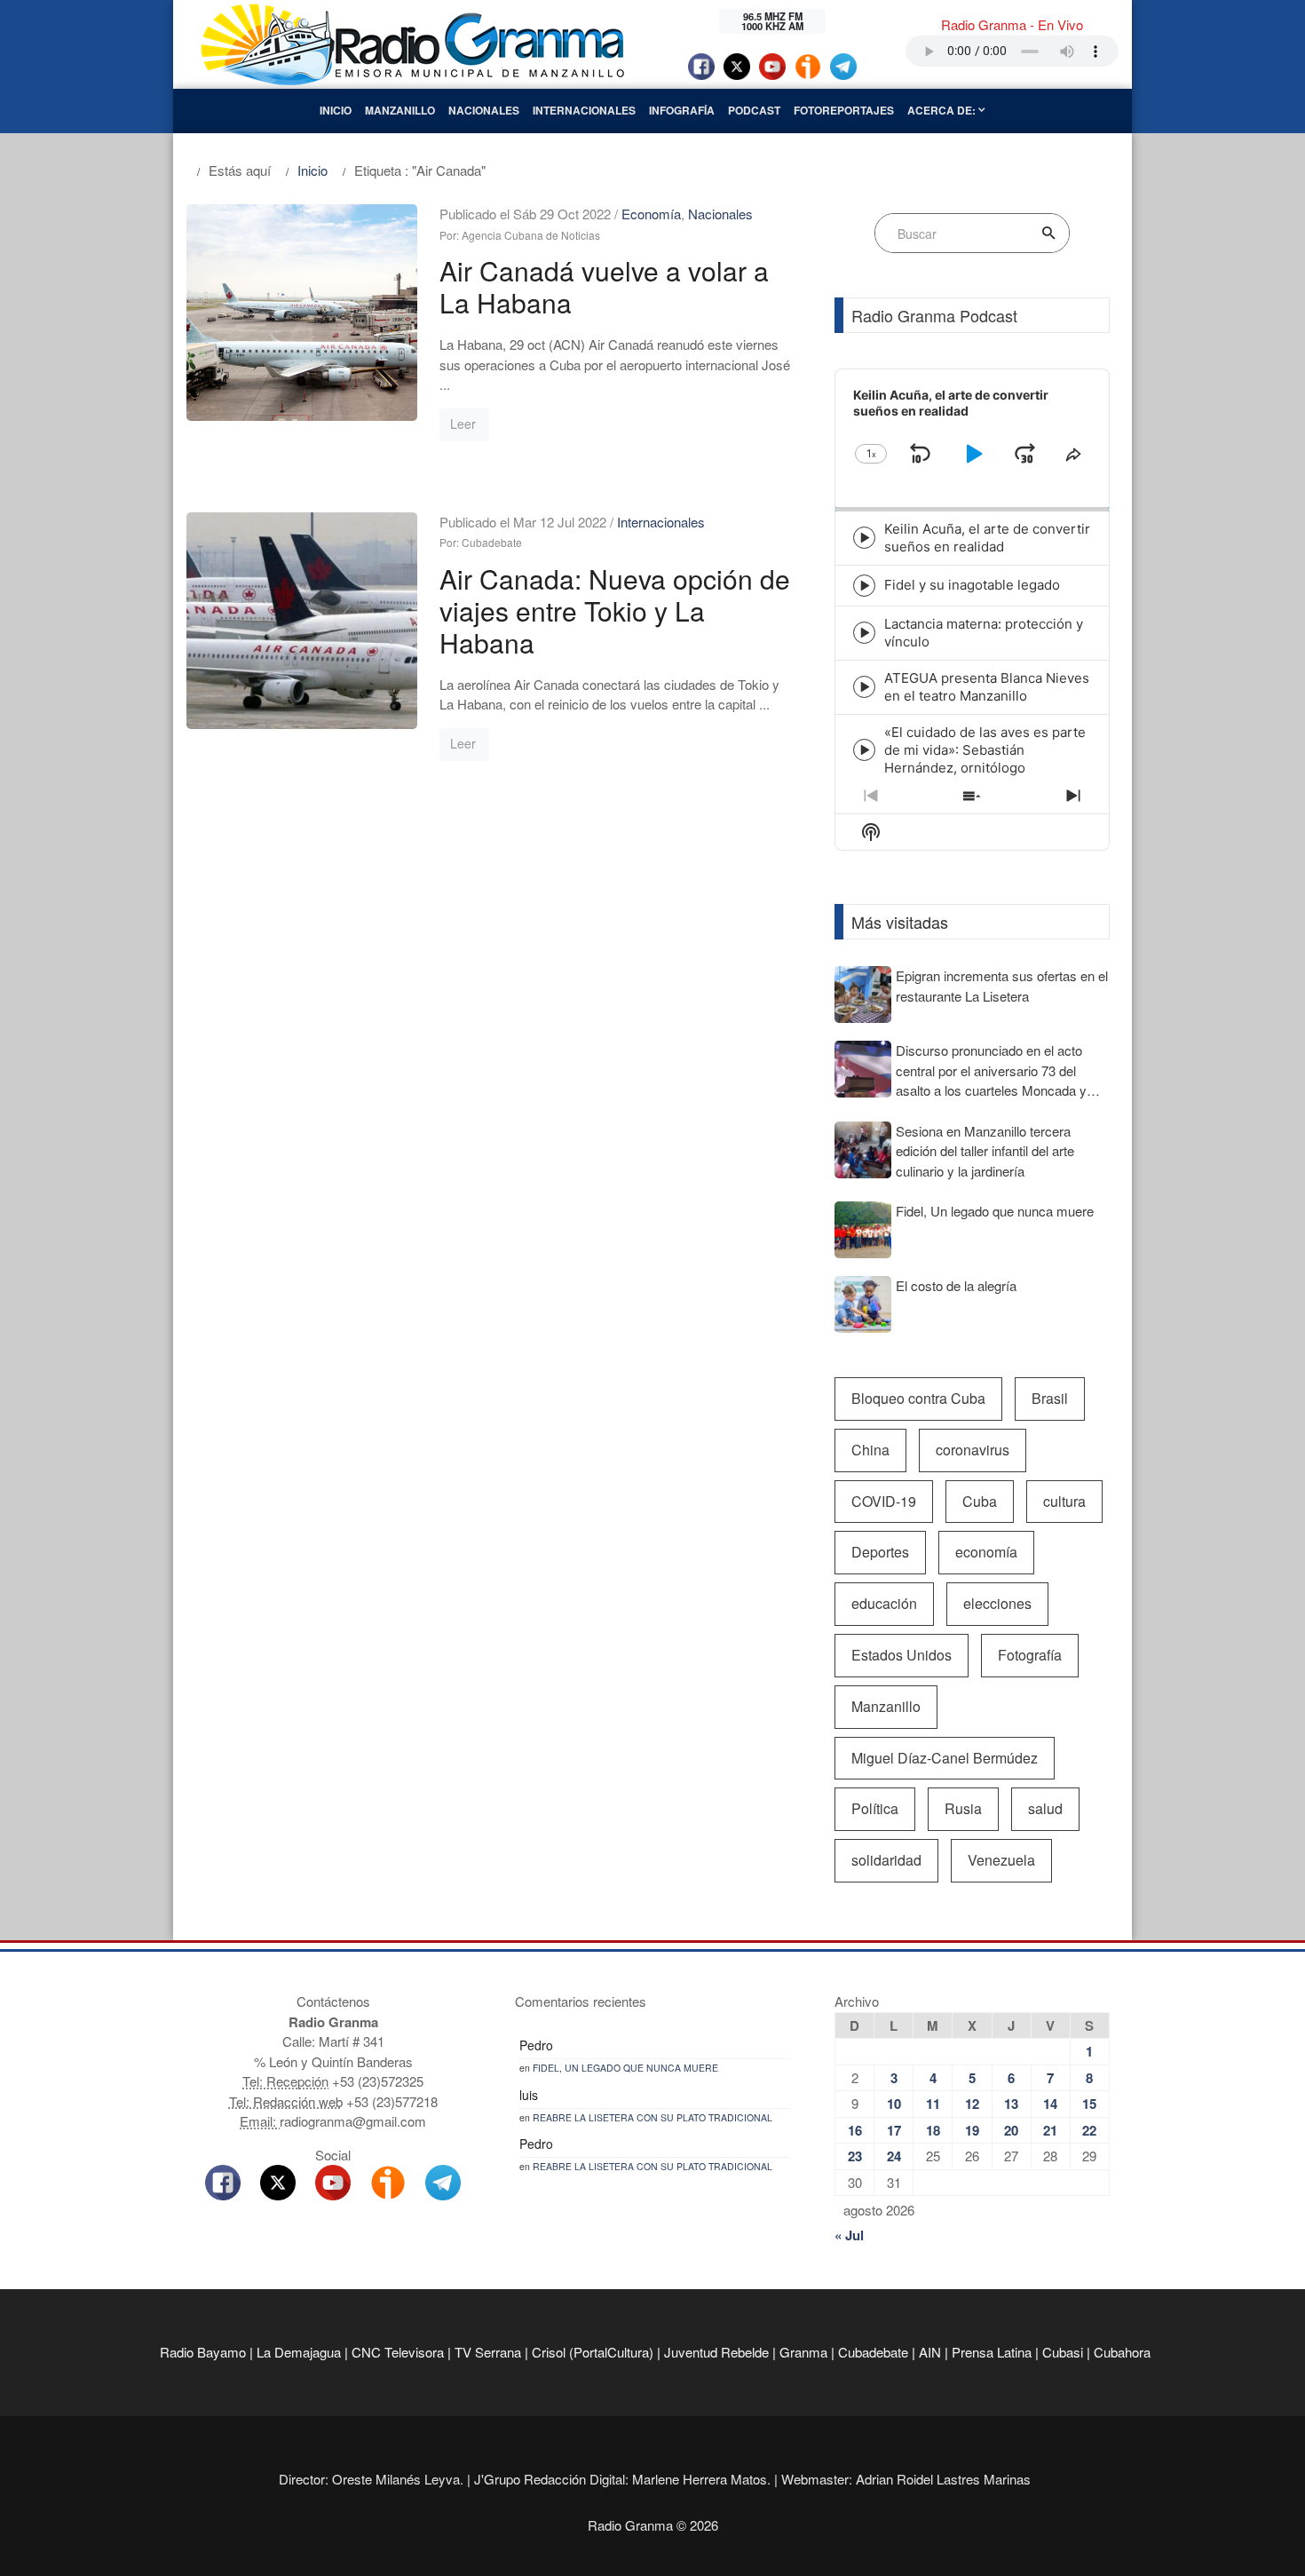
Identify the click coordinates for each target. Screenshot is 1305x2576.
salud (1045, 1808)
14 (1050, 2104)
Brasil (1050, 1398)
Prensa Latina (992, 2352)
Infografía (682, 110)
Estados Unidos (902, 1655)
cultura (1064, 1501)
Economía (651, 214)
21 (1050, 2130)
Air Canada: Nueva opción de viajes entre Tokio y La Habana (615, 610)
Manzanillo (400, 110)
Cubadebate (873, 2352)
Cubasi (1063, 2352)
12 (972, 2104)
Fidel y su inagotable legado (972, 585)
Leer (463, 424)
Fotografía (1030, 1655)
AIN (930, 2352)
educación (884, 1603)
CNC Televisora (398, 2352)
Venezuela (1001, 1860)
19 (972, 2130)
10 (894, 2104)
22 (1089, 2130)
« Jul (849, 2235)
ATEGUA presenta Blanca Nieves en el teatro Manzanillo (987, 687)
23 (855, 2156)
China (870, 1450)
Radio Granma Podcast (934, 315)
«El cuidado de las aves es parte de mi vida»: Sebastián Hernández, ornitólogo (985, 750)
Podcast (754, 110)
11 (933, 2104)
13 (1011, 2104)
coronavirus (973, 1450)
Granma (803, 2352)
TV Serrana (488, 2352)
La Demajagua (299, 2352)
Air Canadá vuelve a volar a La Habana (604, 286)
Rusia (963, 1808)
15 (1089, 2104)
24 (894, 2156)
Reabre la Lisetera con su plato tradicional (652, 2117)
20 (1011, 2130)
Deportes (880, 1552)
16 (855, 2130)
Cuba (980, 1501)
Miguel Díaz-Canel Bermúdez (945, 1758)
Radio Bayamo (203, 2352)
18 (933, 2130)
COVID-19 (884, 1501)
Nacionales (484, 110)
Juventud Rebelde (716, 2352)
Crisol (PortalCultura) (593, 2352)
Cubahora (1122, 2352)
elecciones (997, 1603)
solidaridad (886, 1860)
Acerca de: (943, 110)
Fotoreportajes (844, 110)
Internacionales (584, 110)
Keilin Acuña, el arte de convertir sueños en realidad (987, 538)
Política (875, 1808)
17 (894, 2130)
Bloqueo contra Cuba (918, 1398)
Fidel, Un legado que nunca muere (625, 2068)
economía (986, 1552)
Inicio (336, 110)
